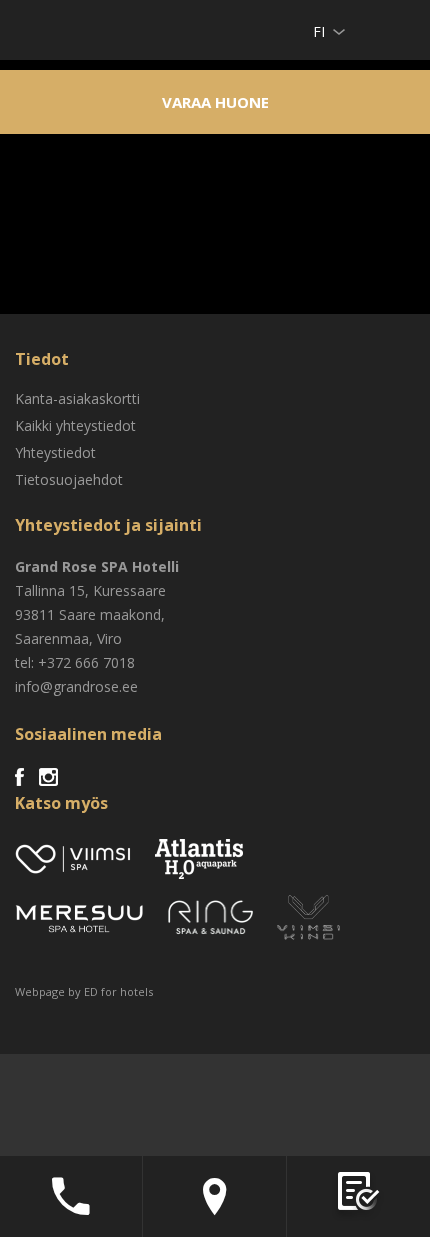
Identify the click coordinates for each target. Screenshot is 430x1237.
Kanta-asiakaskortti (77, 398)
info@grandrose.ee (76, 686)
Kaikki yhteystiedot (75, 425)
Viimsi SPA (41, 29)
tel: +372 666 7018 (75, 662)
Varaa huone (215, 102)
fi (319, 31)
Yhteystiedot (55, 452)
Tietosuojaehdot (69, 479)
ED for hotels (118, 991)
